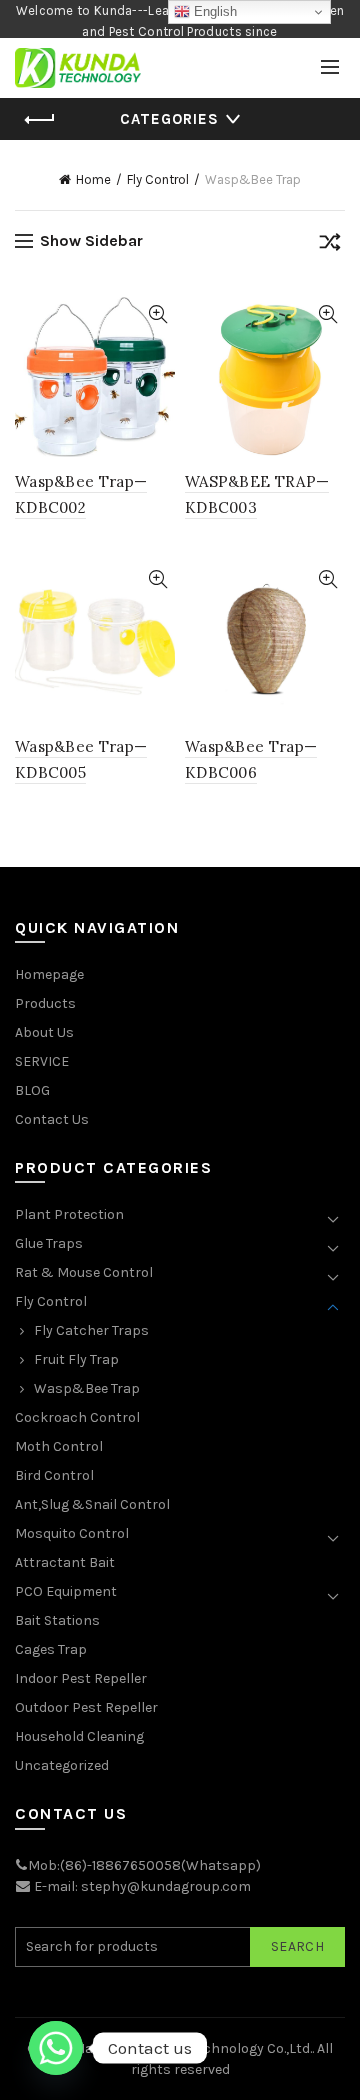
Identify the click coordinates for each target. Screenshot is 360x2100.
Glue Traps (49, 1243)
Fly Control (158, 179)
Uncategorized (62, 1765)
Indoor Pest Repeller (81, 1678)
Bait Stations (57, 1620)
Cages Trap (51, 1649)
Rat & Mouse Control (84, 1272)
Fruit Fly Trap (76, 1359)
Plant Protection (69, 1214)
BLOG (32, 1090)
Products (45, 1003)
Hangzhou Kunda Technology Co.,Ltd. (194, 2048)
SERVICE (42, 1061)
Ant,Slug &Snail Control (92, 1504)
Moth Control (59, 1446)
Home (93, 179)
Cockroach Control (77, 1417)
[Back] (40, 120)
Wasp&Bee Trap (87, 1388)
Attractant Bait (65, 1562)
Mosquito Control (72, 1533)
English (213, 11)
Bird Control (54, 1475)
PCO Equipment (66, 1591)
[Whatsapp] (56, 2048)
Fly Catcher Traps (91, 1330)
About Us (44, 1032)
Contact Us (52, 1119)
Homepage (49, 974)
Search (297, 1946)
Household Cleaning (79, 1736)
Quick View (157, 314)
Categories (169, 119)
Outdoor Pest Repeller (86, 1707)
